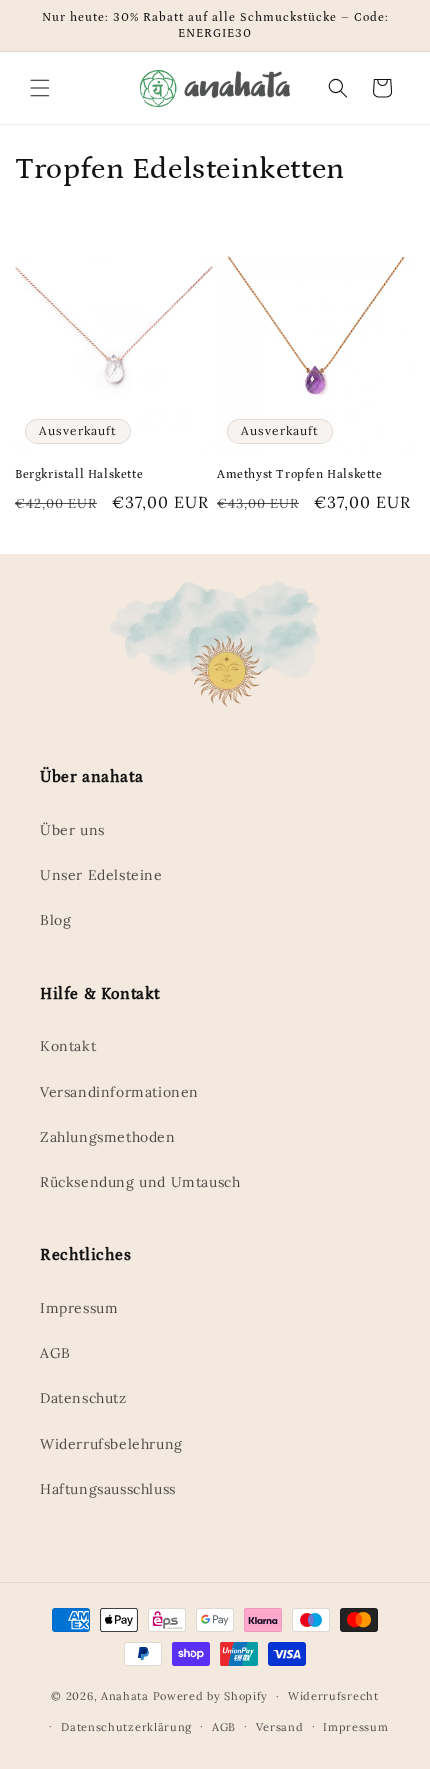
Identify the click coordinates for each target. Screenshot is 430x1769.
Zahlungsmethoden (108, 1137)
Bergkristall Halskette (79, 474)
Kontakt (68, 1046)
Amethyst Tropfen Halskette (300, 474)
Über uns (72, 830)
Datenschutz (83, 1398)
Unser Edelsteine (101, 875)
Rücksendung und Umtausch (140, 1182)
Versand (280, 1727)
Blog (55, 920)
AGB (55, 1353)
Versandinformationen (119, 1092)
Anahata (125, 1696)
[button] (40, 88)
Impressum (79, 1308)
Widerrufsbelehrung (111, 1444)
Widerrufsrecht (333, 1696)
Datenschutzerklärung (126, 1727)
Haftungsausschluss (108, 1489)
